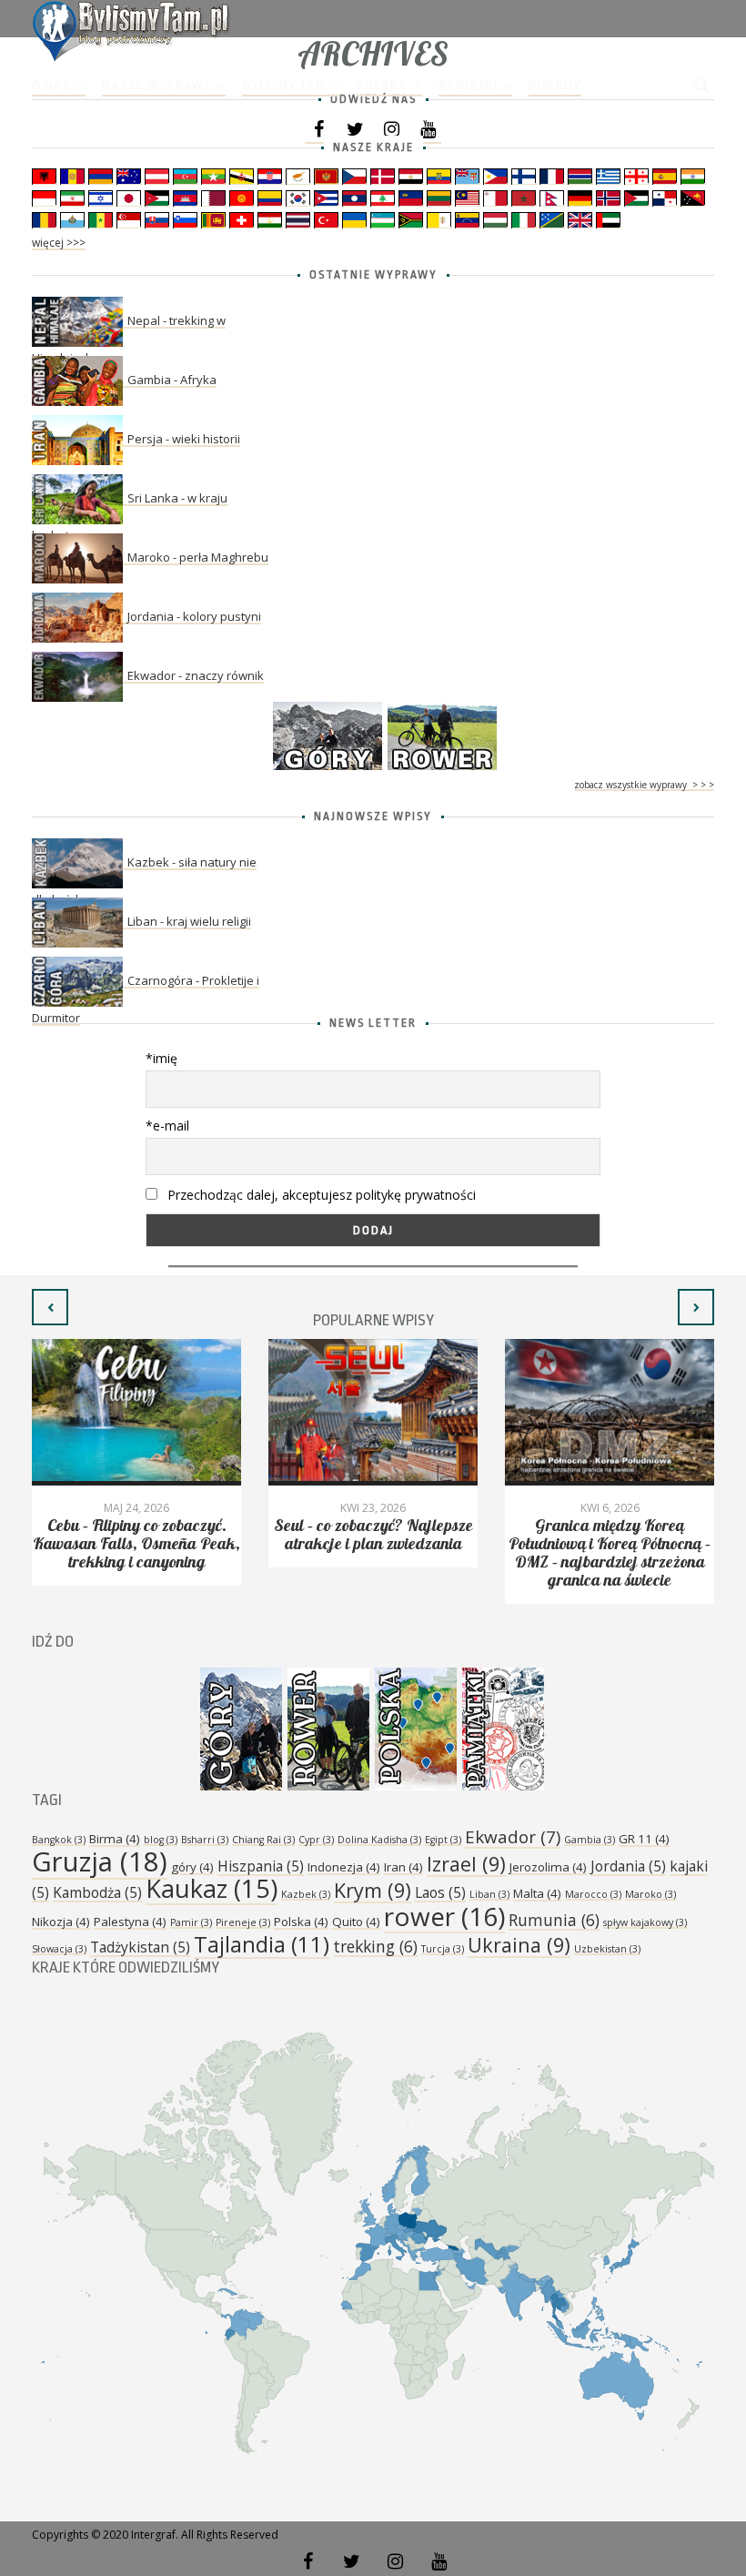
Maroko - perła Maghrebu (198, 557)
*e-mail (167, 1126)
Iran (403, 1867)
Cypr (316, 1840)
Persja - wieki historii (184, 439)
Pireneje (243, 1922)
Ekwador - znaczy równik (196, 675)
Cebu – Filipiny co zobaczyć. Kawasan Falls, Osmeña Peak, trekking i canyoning (136, 1544)
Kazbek (306, 1894)
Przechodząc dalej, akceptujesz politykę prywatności (320, 1195)
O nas (51, 86)
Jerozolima (548, 1867)
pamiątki (468, 86)
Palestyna (130, 1922)
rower (444, 1916)
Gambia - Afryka (172, 380)
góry (192, 1867)
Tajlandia (262, 1944)
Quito (356, 1922)
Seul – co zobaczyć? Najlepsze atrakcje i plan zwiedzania (373, 1535)
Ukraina (519, 1945)
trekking (375, 1946)
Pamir (191, 1922)
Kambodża (97, 1892)
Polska (382, 86)
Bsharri (205, 1840)
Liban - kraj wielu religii (189, 921)
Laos (440, 1892)
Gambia (590, 1840)
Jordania (628, 1866)
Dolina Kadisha (379, 1840)
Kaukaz (212, 1888)
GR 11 (644, 1839)
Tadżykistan (140, 1947)
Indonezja (344, 1867)
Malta (537, 1893)
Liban (489, 1894)
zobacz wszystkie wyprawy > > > (644, 785)
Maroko (650, 1894)
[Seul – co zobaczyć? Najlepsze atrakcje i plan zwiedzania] (373, 1412)
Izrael (466, 1864)
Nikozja (61, 1922)
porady (555, 86)
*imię (161, 1058)
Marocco (593, 1894)
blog (161, 1840)
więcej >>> (59, 243)
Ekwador (513, 1837)
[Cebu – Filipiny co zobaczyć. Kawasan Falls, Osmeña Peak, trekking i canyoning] (136, 1412)
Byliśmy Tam (284, 86)
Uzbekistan (607, 1949)
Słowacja (59, 1949)
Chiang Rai (263, 1840)
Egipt (443, 1840)
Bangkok (59, 1840)
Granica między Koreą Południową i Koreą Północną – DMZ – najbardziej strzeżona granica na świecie (610, 1553)
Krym (373, 1890)
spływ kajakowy (645, 1922)
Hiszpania (261, 1866)
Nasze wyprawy (156, 86)
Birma (115, 1839)
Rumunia (554, 1920)
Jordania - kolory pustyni (194, 616)
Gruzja (100, 1861)
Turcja (443, 1949)
